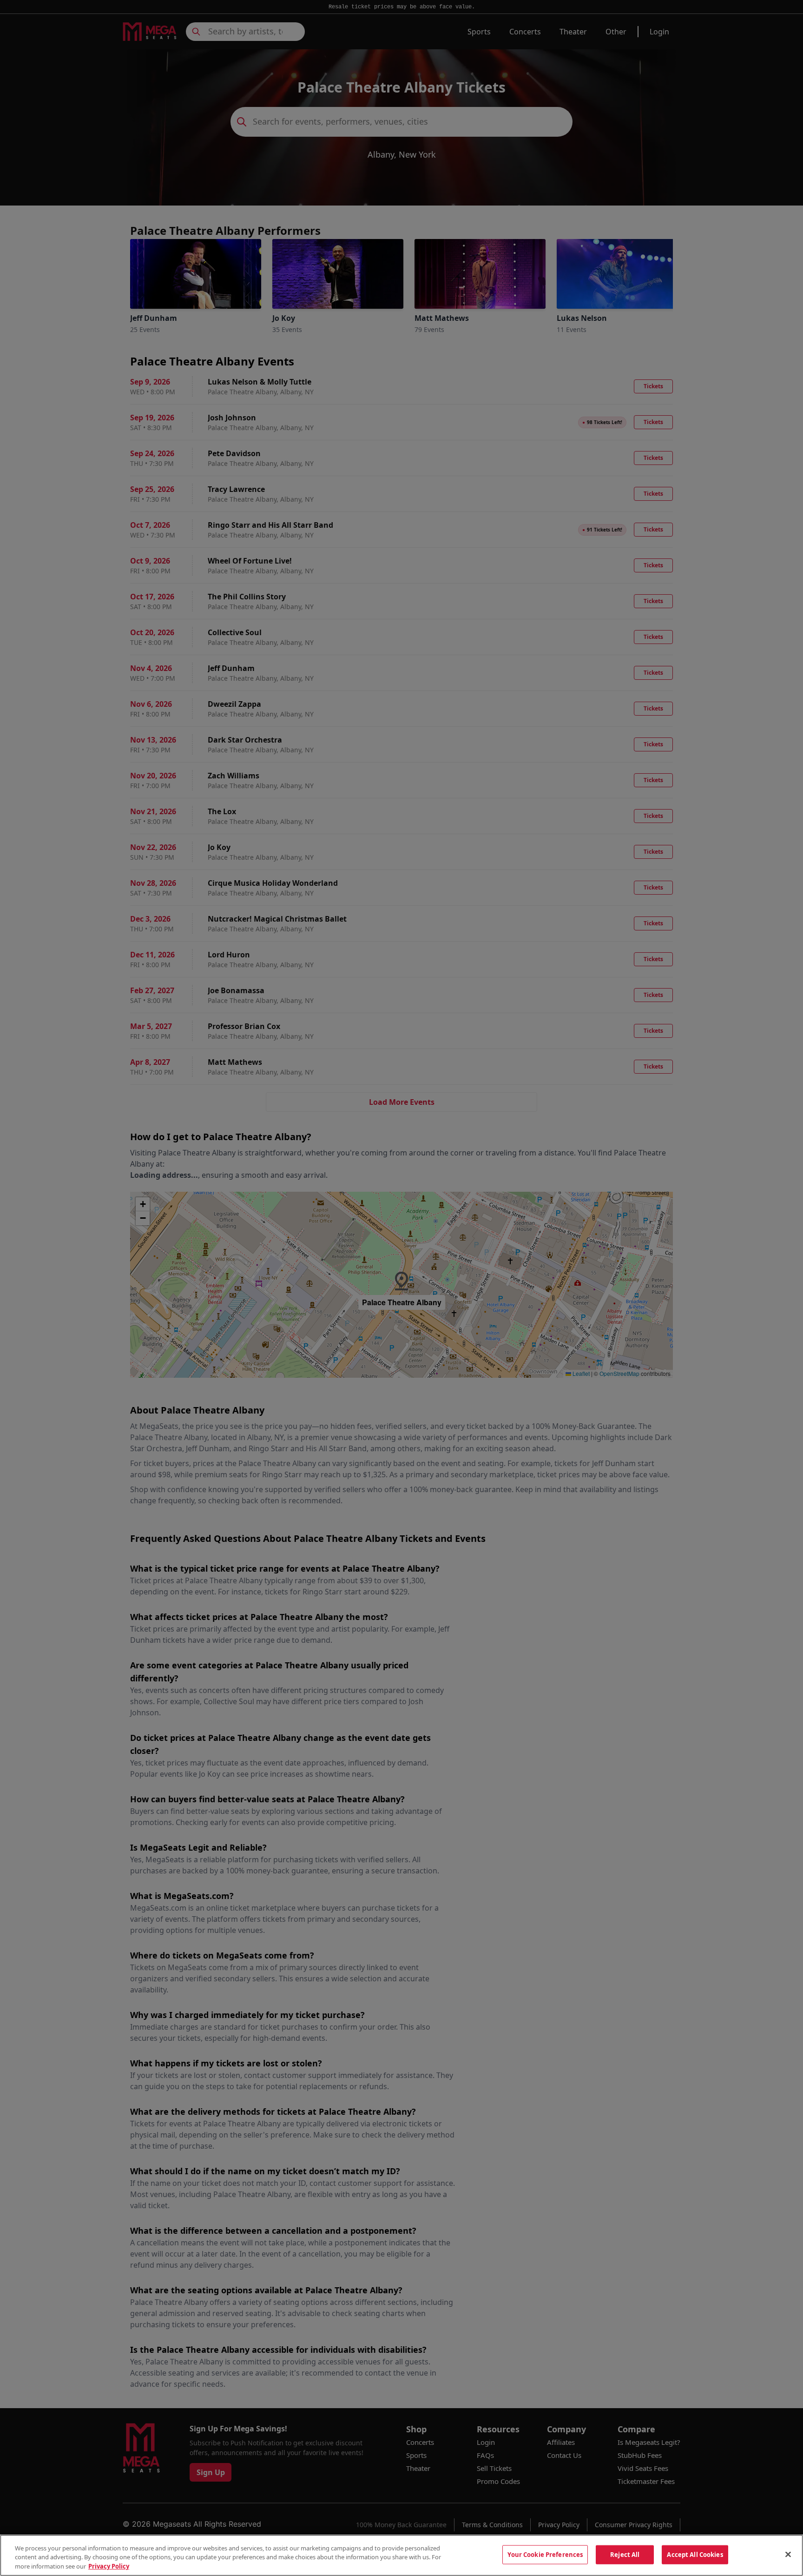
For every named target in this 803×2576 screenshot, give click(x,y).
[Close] (788, 2554)
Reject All (625, 2554)
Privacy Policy (109, 2566)
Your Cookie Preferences (545, 2554)
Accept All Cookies (695, 2554)
